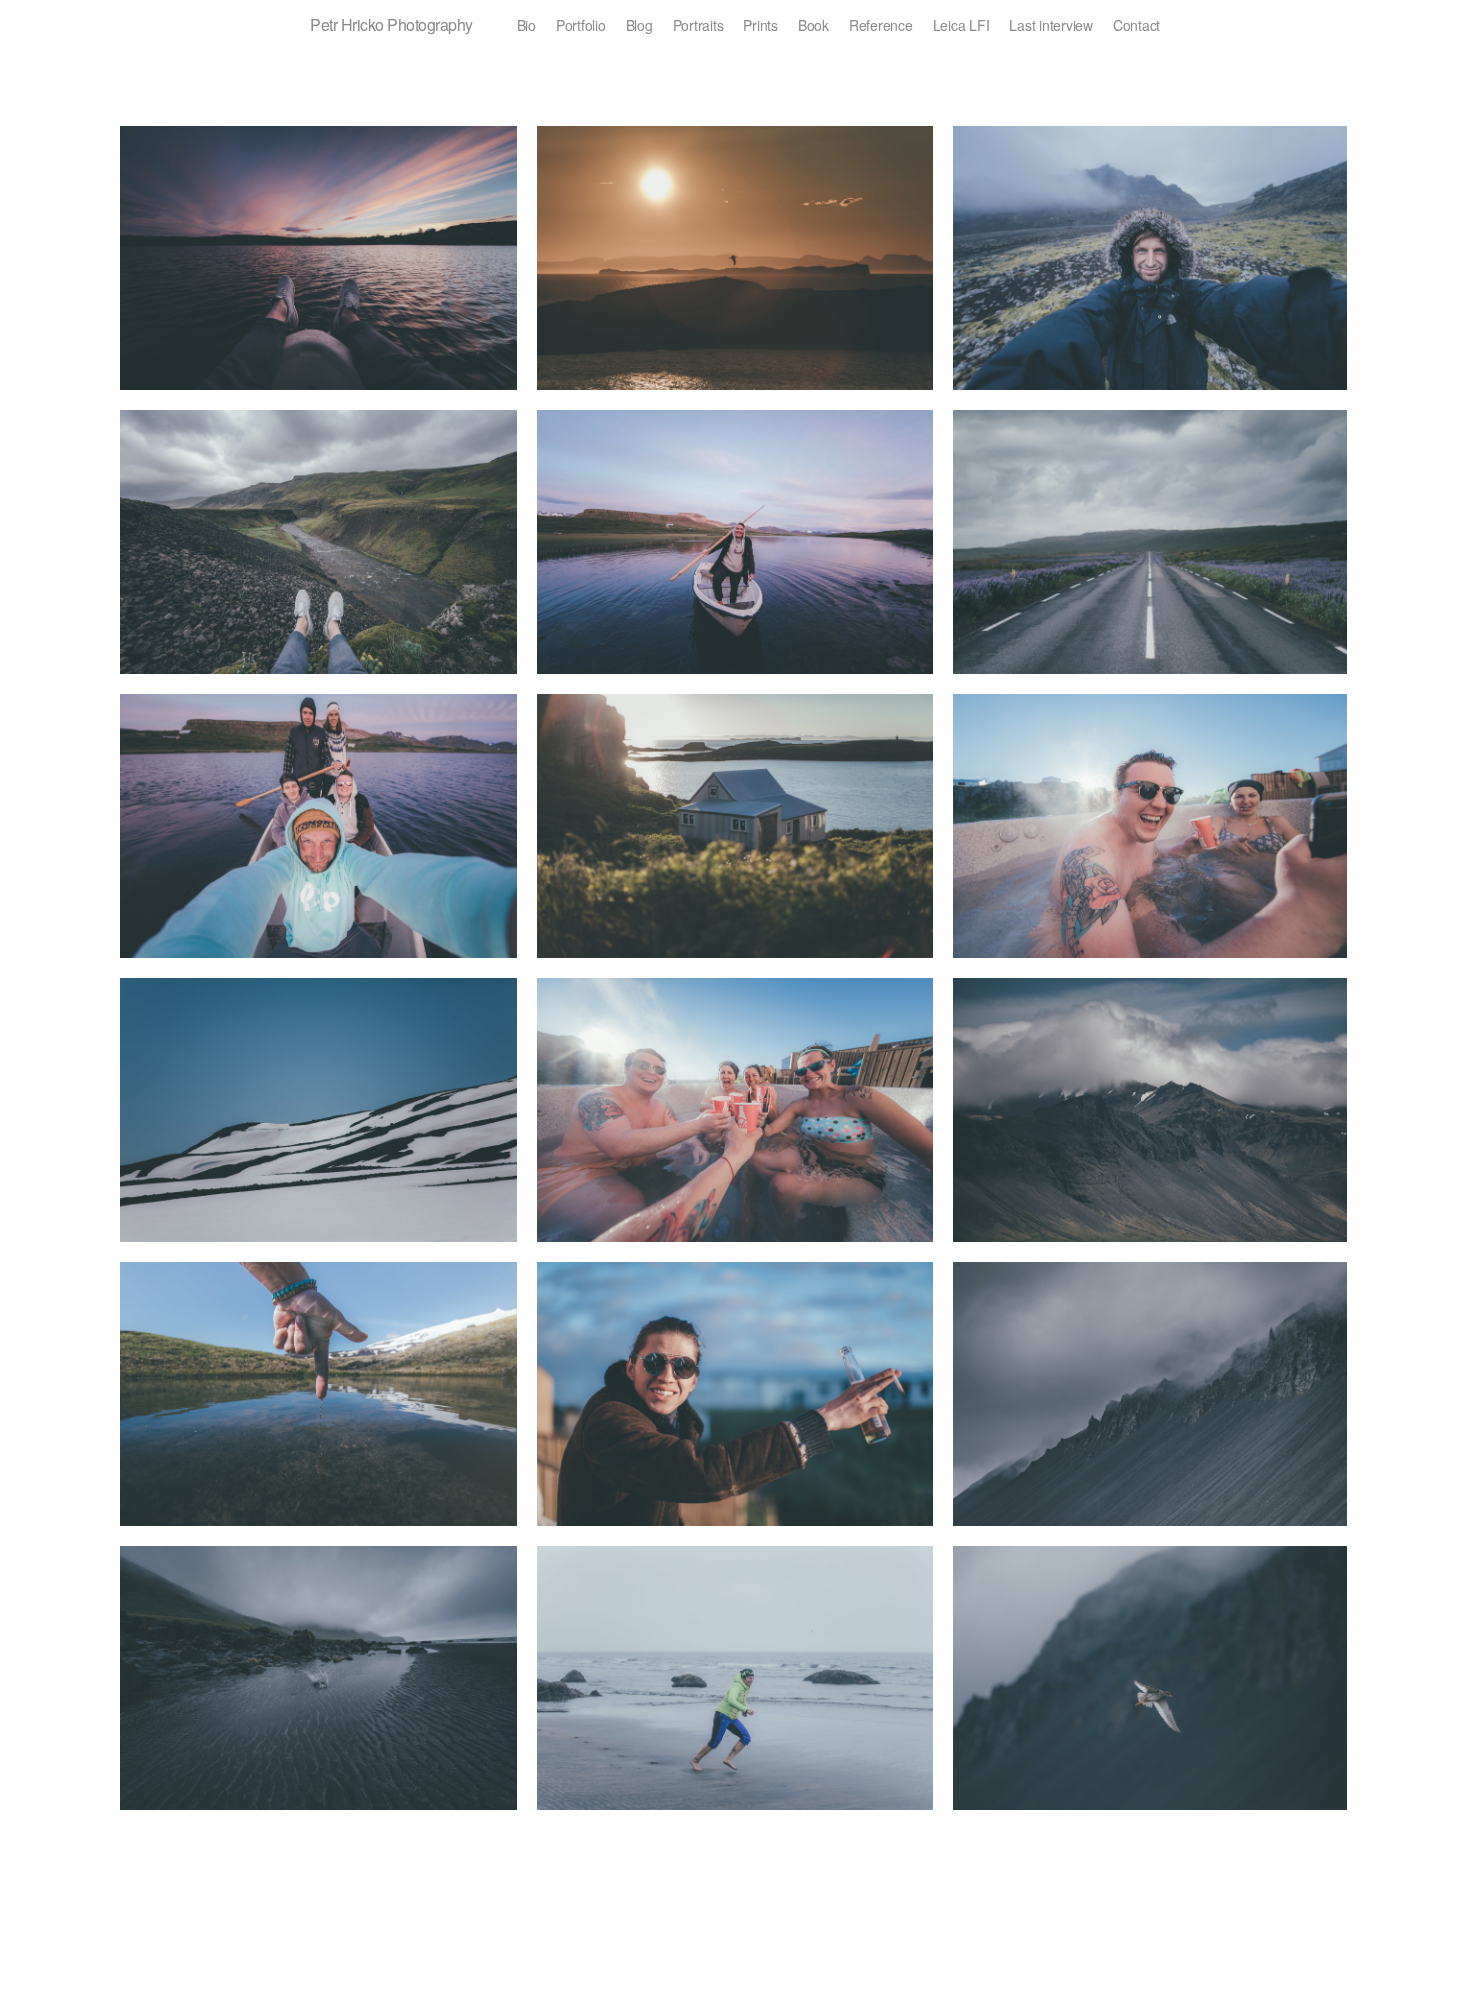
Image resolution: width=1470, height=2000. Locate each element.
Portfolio (581, 25)
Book (813, 25)
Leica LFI (961, 25)
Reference (881, 25)
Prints (760, 25)
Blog (639, 25)
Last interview (1051, 25)
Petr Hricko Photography (391, 24)
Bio (526, 25)
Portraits (698, 25)
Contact (1136, 25)
